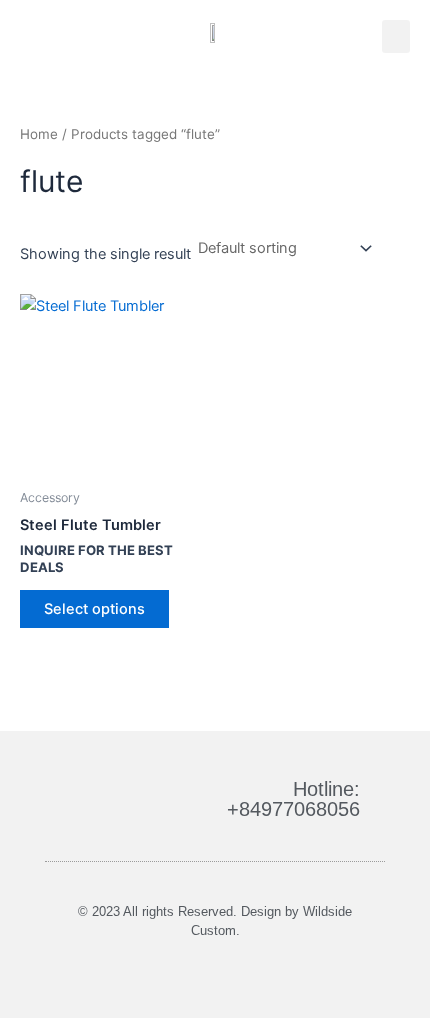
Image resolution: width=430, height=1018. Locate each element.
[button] (396, 36)
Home (39, 134)
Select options (94, 609)
